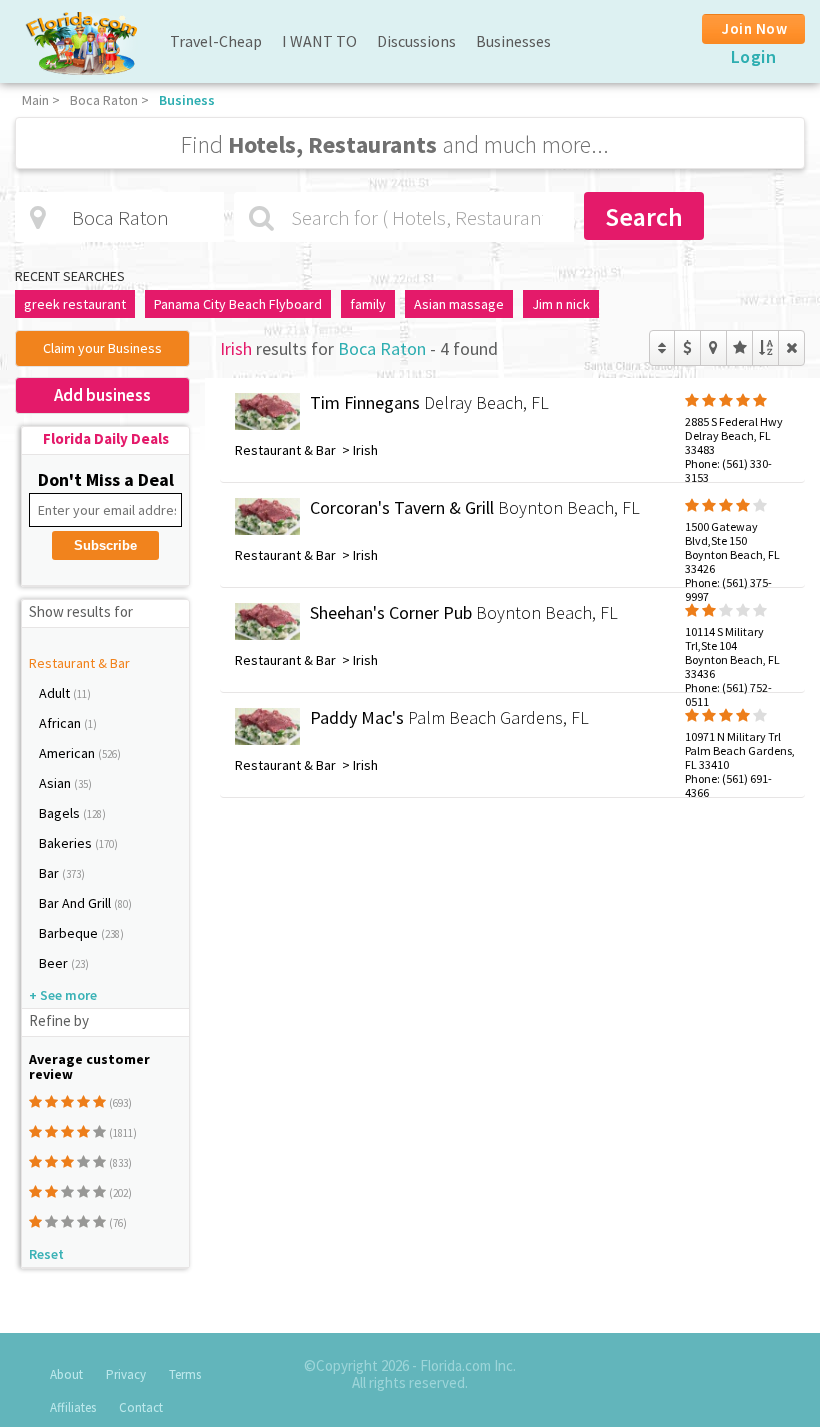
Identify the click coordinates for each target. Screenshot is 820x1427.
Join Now (754, 28)
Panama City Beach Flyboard (238, 304)
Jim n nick (561, 304)
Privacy (126, 1374)
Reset (46, 1254)
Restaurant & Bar (79, 663)
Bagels (61, 813)
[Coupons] (687, 348)
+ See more (63, 995)
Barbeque (70, 933)
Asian (56, 783)
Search (644, 216)
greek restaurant (75, 304)
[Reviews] (739, 348)
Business (187, 100)
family (368, 304)
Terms (185, 1374)
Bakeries (67, 843)
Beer (55, 963)
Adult (56, 693)
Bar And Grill (76, 903)
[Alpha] (765, 348)
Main (35, 100)
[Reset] (791, 348)
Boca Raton (104, 100)
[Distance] (713, 348)
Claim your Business (102, 348)
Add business (102, 395)
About (66, 1374)
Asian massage (459, 304)
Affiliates (73, 1407)
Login (754, 56)
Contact (141, 1407)
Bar (50, 873)
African (61, 723)
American (68, 753)
